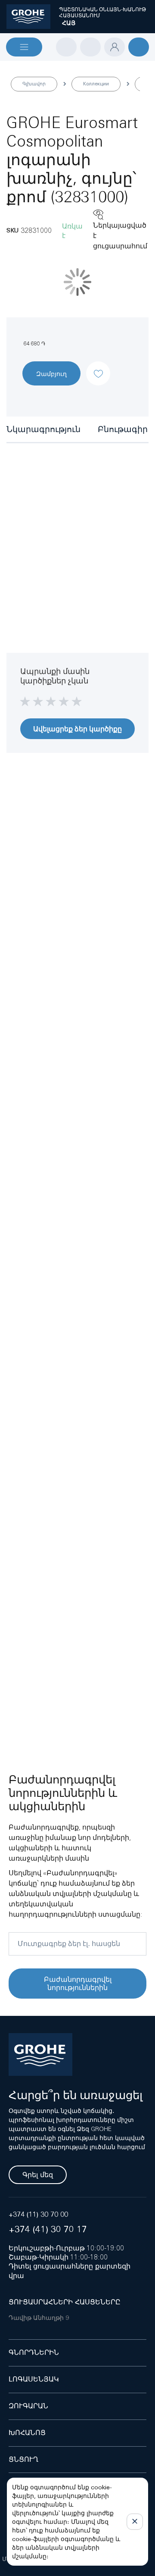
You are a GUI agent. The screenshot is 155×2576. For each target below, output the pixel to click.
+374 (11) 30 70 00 (38, 2214)
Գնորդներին (34, 2352)
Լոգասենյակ (34, 2379)
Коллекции (96, 84)
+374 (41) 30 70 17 (48, 2229)
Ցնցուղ (23, 2459)
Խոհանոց (27, 2433)
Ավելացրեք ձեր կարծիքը (77, 729)
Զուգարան (28, 2406)
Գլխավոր (34, 84)
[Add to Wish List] (98, 366)
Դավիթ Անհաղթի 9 (39, 2318)
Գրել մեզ (38, 2175)
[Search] (66, 47)
